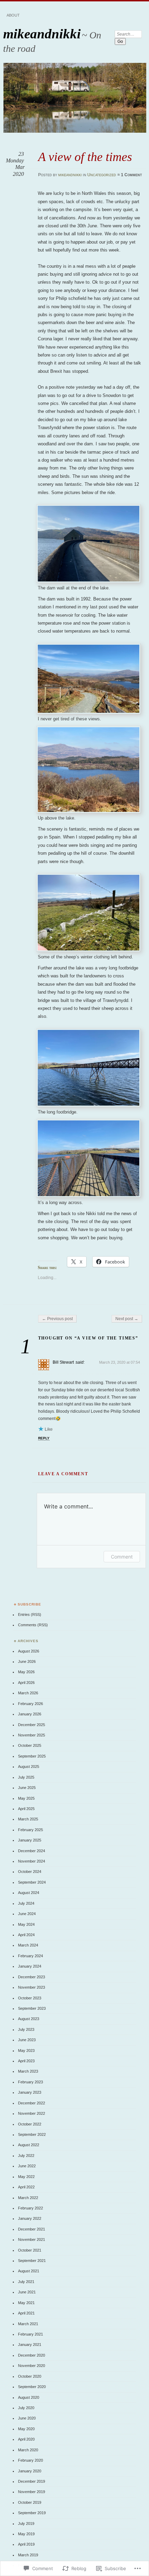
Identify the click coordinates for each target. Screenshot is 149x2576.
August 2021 (29, 2271)
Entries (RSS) (30, 1614)
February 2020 (30, 2460)
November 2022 (32, 2113)
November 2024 (32, 1861)
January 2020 (30, 2471)
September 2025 (32, 1756)
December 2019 (32, 2481)
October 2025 (30, 1745)
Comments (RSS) (33, 1625)
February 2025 (30, 1830)
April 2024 (26, 1935)
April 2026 (26, 1683)
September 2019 (32, 2513)
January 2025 (30, 1840)
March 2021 (28, 2324)
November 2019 (32, 2492)
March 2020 (28, 2450)
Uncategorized (102, 175)
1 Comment (132, 175)
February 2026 (30, 1704)
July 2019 (26, 2523)
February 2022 (30, 2208)
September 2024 (32, 1882)
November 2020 (32, 2366)
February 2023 (30, 2082)
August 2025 (29, 1767)
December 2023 (32, 1977)
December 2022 (32, 2103)
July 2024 (26, 1903)
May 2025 (26, 1798)
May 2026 (26, 1672)
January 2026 (30, 1714)
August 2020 (29, 2397)
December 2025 (32, 1725)
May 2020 (26, 2429)
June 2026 (27, 1661)
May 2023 (26, 2051)
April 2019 (26, 2544)
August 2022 (29, 2145)
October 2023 (30, 1998)
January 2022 (30, 2218)
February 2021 (30, 2334)
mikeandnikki (42, 34)
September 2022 (32, 2134)
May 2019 (26, 2534)
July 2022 (26, 2156)
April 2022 (26, 2187)
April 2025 (26, 1809)
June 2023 (27, 2040)
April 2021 (26, 2313)
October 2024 (30, 1872)
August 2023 (29, 2019)
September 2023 (32, 2008)
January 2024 (30, 1966)
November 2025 (32, 1735)
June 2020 (27, 2418)
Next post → (127, 1319)
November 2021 (32, 2239)
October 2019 (30, 2502)
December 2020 (32, 2355)
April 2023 (26, 2061)
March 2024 (28, 1945)
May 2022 (26, 2177)
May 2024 (26, 1924)
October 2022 (30, 2124)
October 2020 (30, 2376)
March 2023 (28, 2071)
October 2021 (30, 2250)
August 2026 (29, 1651)
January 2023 (30, 2092)
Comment (122, 1557)
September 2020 (32, 2387)
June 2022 (27, 2166)
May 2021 (26, 2303)
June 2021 (27, 2292)
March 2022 (28, 2198)
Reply (44, 1438)
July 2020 (26, 2408)
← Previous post (57, 1319)
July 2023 (26, 2029)
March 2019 (28, 2555)
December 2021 (32, 2229)
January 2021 (30, 2345)
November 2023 (32, 1987)
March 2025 (28, 1819)
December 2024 (32, 1851)
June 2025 (27, 1788)
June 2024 (27, 1914)
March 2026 (28, 1693)
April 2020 (26, 2439)
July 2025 (26, 1777)
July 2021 (26, 2282)
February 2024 (30, 1956)
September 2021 (32, 2261)
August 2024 (29, 1893)
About (13, 15)
